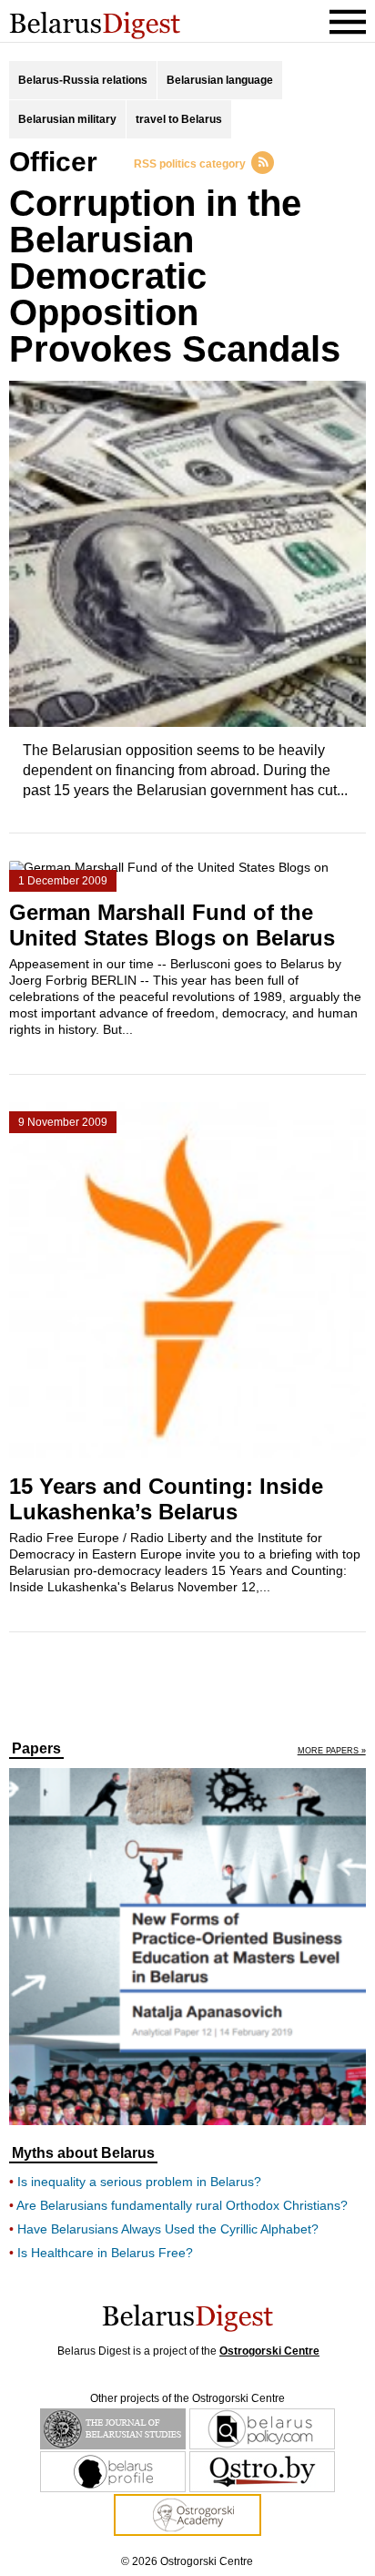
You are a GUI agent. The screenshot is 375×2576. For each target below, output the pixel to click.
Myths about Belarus (83, 2153)
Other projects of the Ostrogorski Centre (187, 2398)
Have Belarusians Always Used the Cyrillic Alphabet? (168, 2229)
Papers (36, 1749)
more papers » (332, 1751)
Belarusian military (67, 119)
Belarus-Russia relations (83, 80)
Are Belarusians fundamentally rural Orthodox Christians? (182, 2205)
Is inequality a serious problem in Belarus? (139, 2182)
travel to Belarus (179, 119)
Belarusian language (220, 80)
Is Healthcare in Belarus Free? (105, 2253)
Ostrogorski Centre (269, 2351)
